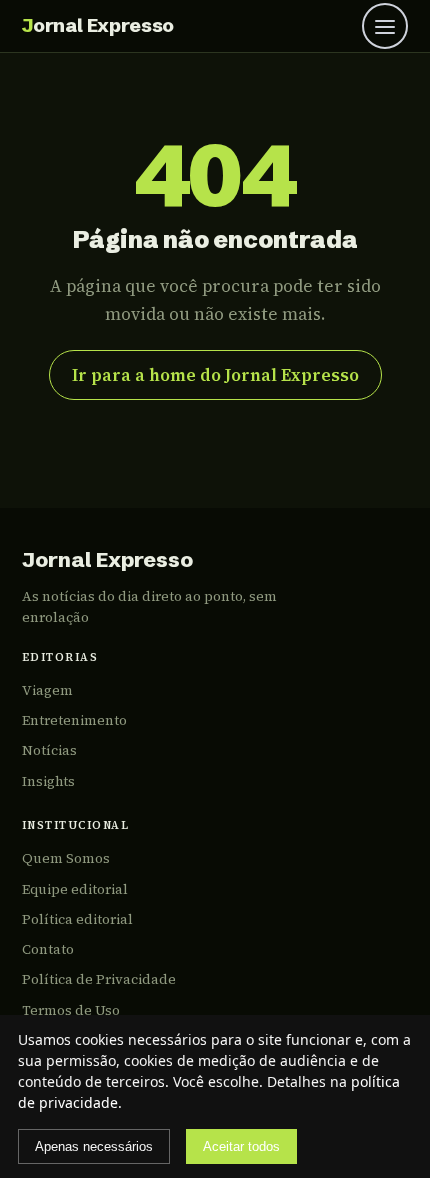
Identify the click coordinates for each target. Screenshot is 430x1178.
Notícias (49, 750)
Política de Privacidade (99, 979)
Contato (48, 949)
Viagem (47, 690)
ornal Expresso (98, 25)
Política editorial (77, 919)
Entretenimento (74, 720)
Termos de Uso (71, 1010)
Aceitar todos (241, 1146)
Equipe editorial (75, 889)
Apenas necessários (94, 1146)
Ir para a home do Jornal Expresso (215, 375)
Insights (48, 781)
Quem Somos (66, 858)
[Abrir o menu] (385, 26)
